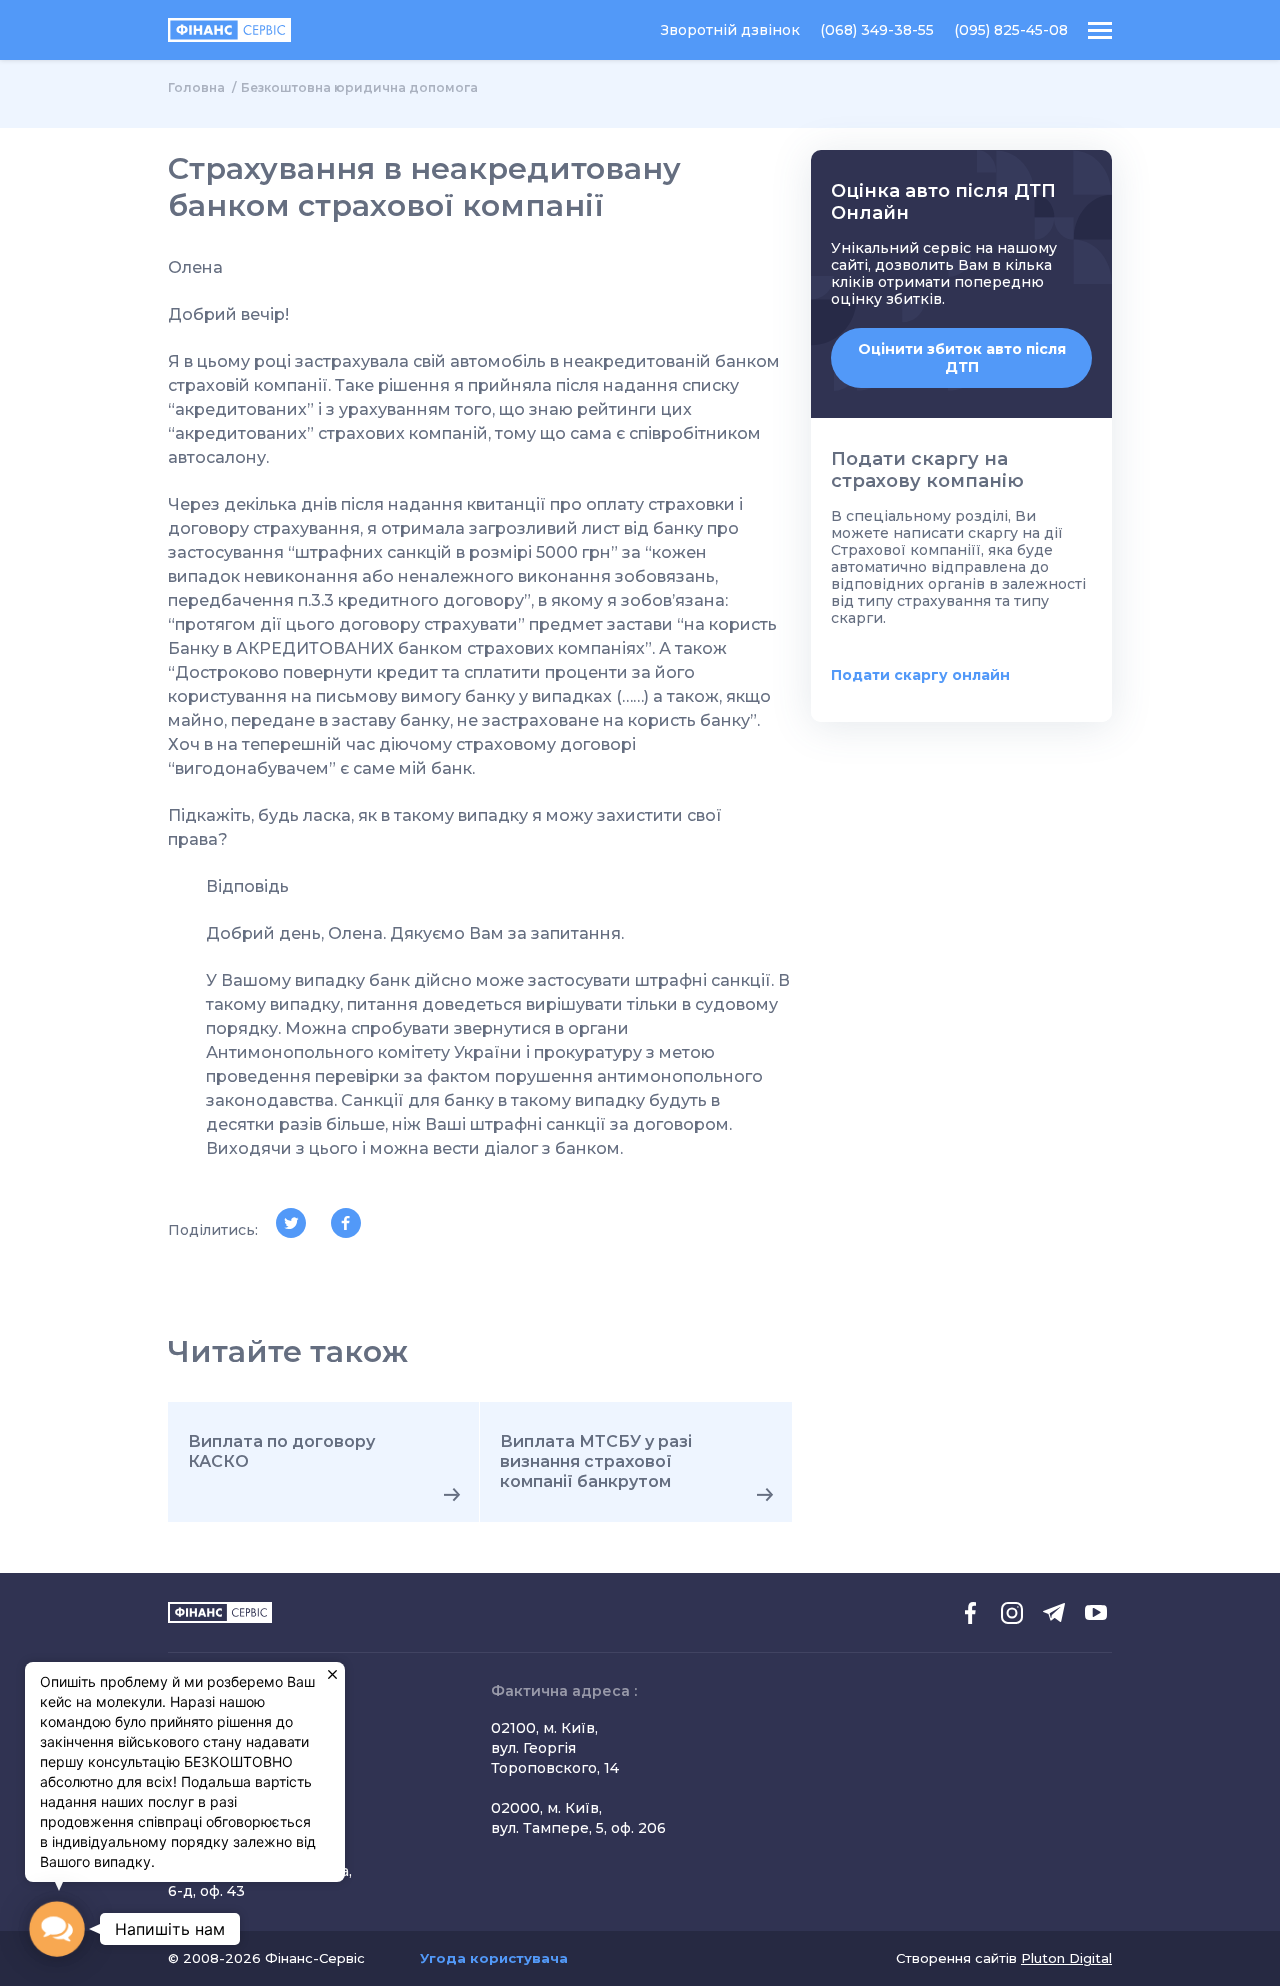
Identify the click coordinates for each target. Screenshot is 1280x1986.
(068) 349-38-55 (877, 30)
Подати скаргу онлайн (920, 675)
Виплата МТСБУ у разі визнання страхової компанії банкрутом (596, 1461)
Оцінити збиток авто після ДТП (962, 358)
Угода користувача (494, 1958)
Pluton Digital (1066, 1958)
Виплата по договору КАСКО (281, 1451)
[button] (56, 1928)
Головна (196, 87)
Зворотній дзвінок (730, 30)
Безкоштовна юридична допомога (359, 87)
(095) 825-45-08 (1011, 30)
